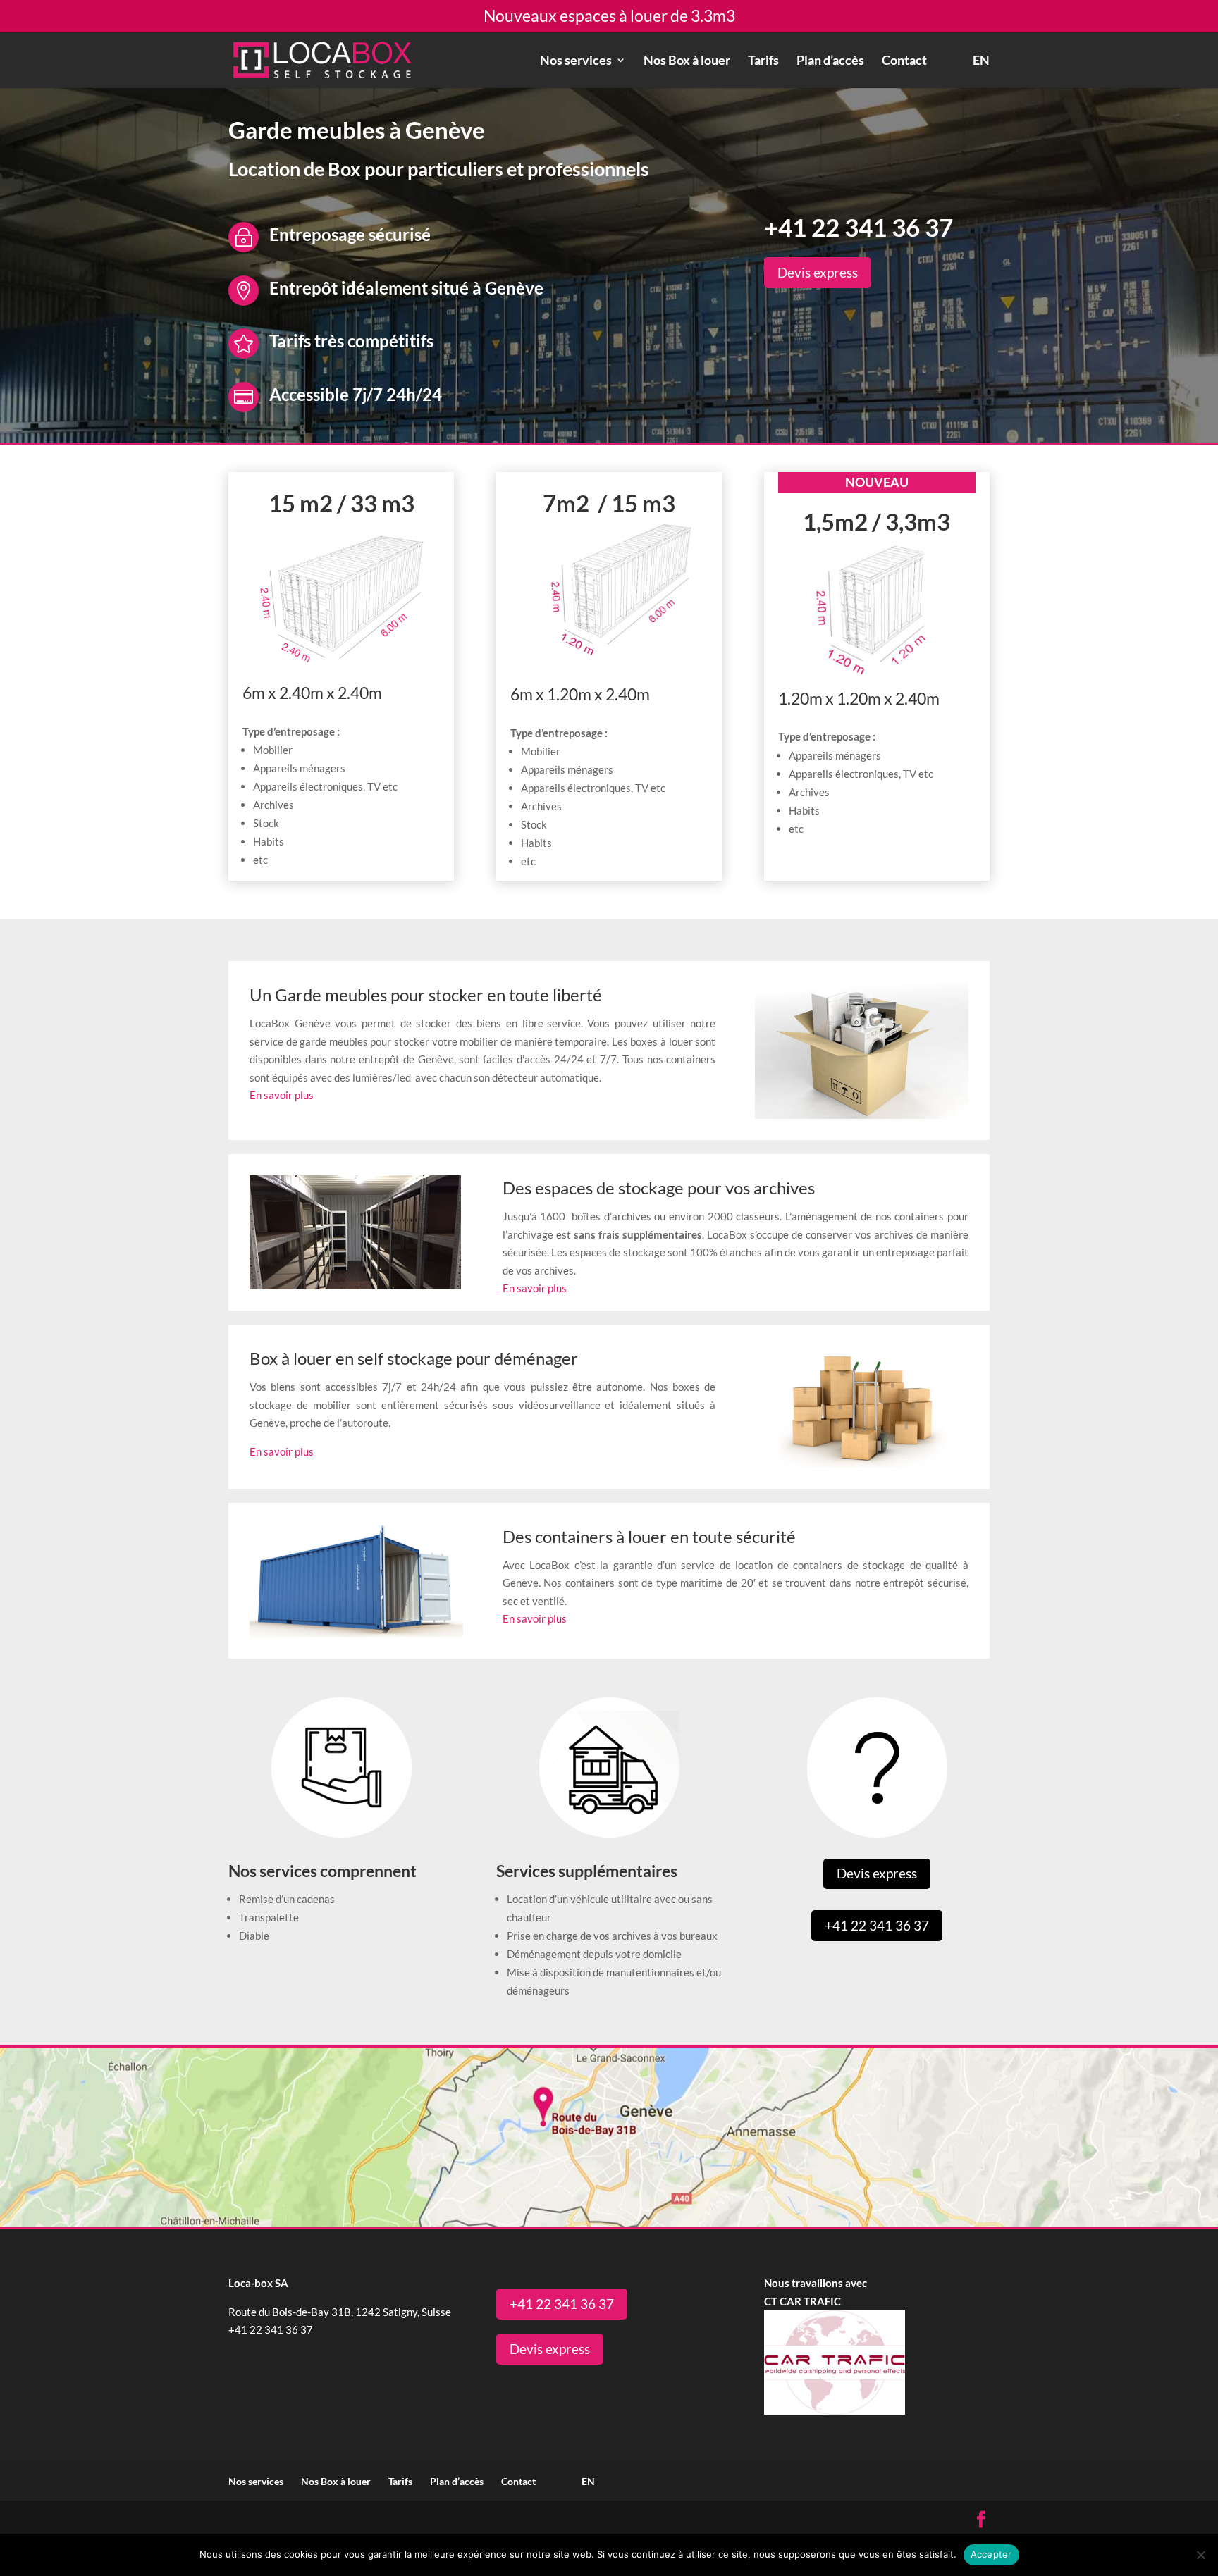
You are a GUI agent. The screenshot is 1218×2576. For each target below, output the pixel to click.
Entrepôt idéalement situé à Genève (406, 288)
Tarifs (763, 61)
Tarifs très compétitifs (351, 341)
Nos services (576, 61)
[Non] (1200, 2555)
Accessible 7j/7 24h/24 (356, 394)
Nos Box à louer (687, 61)
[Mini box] (877, 679)
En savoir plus (282, 1095)
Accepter (991, 2554)
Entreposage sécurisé (350, 234)
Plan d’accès (830, 61)
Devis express (818, 272)
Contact (904, 61)
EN (981, 61)
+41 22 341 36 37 (859, 227)
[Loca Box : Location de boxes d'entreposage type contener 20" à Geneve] (341, 665)
